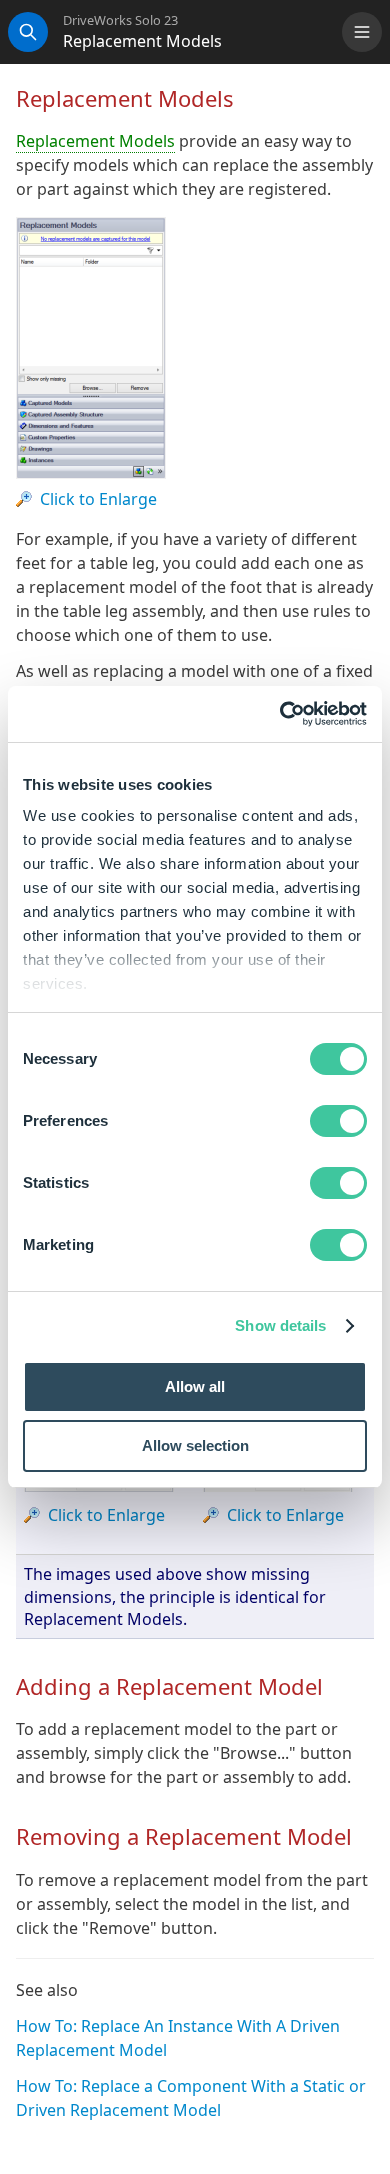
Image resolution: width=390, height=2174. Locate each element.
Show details (280, 1325)
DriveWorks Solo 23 (120, 20)
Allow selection (195, 1445)
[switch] (338, 1121)
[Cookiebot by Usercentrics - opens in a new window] (280, 714)
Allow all (195, 1386)
